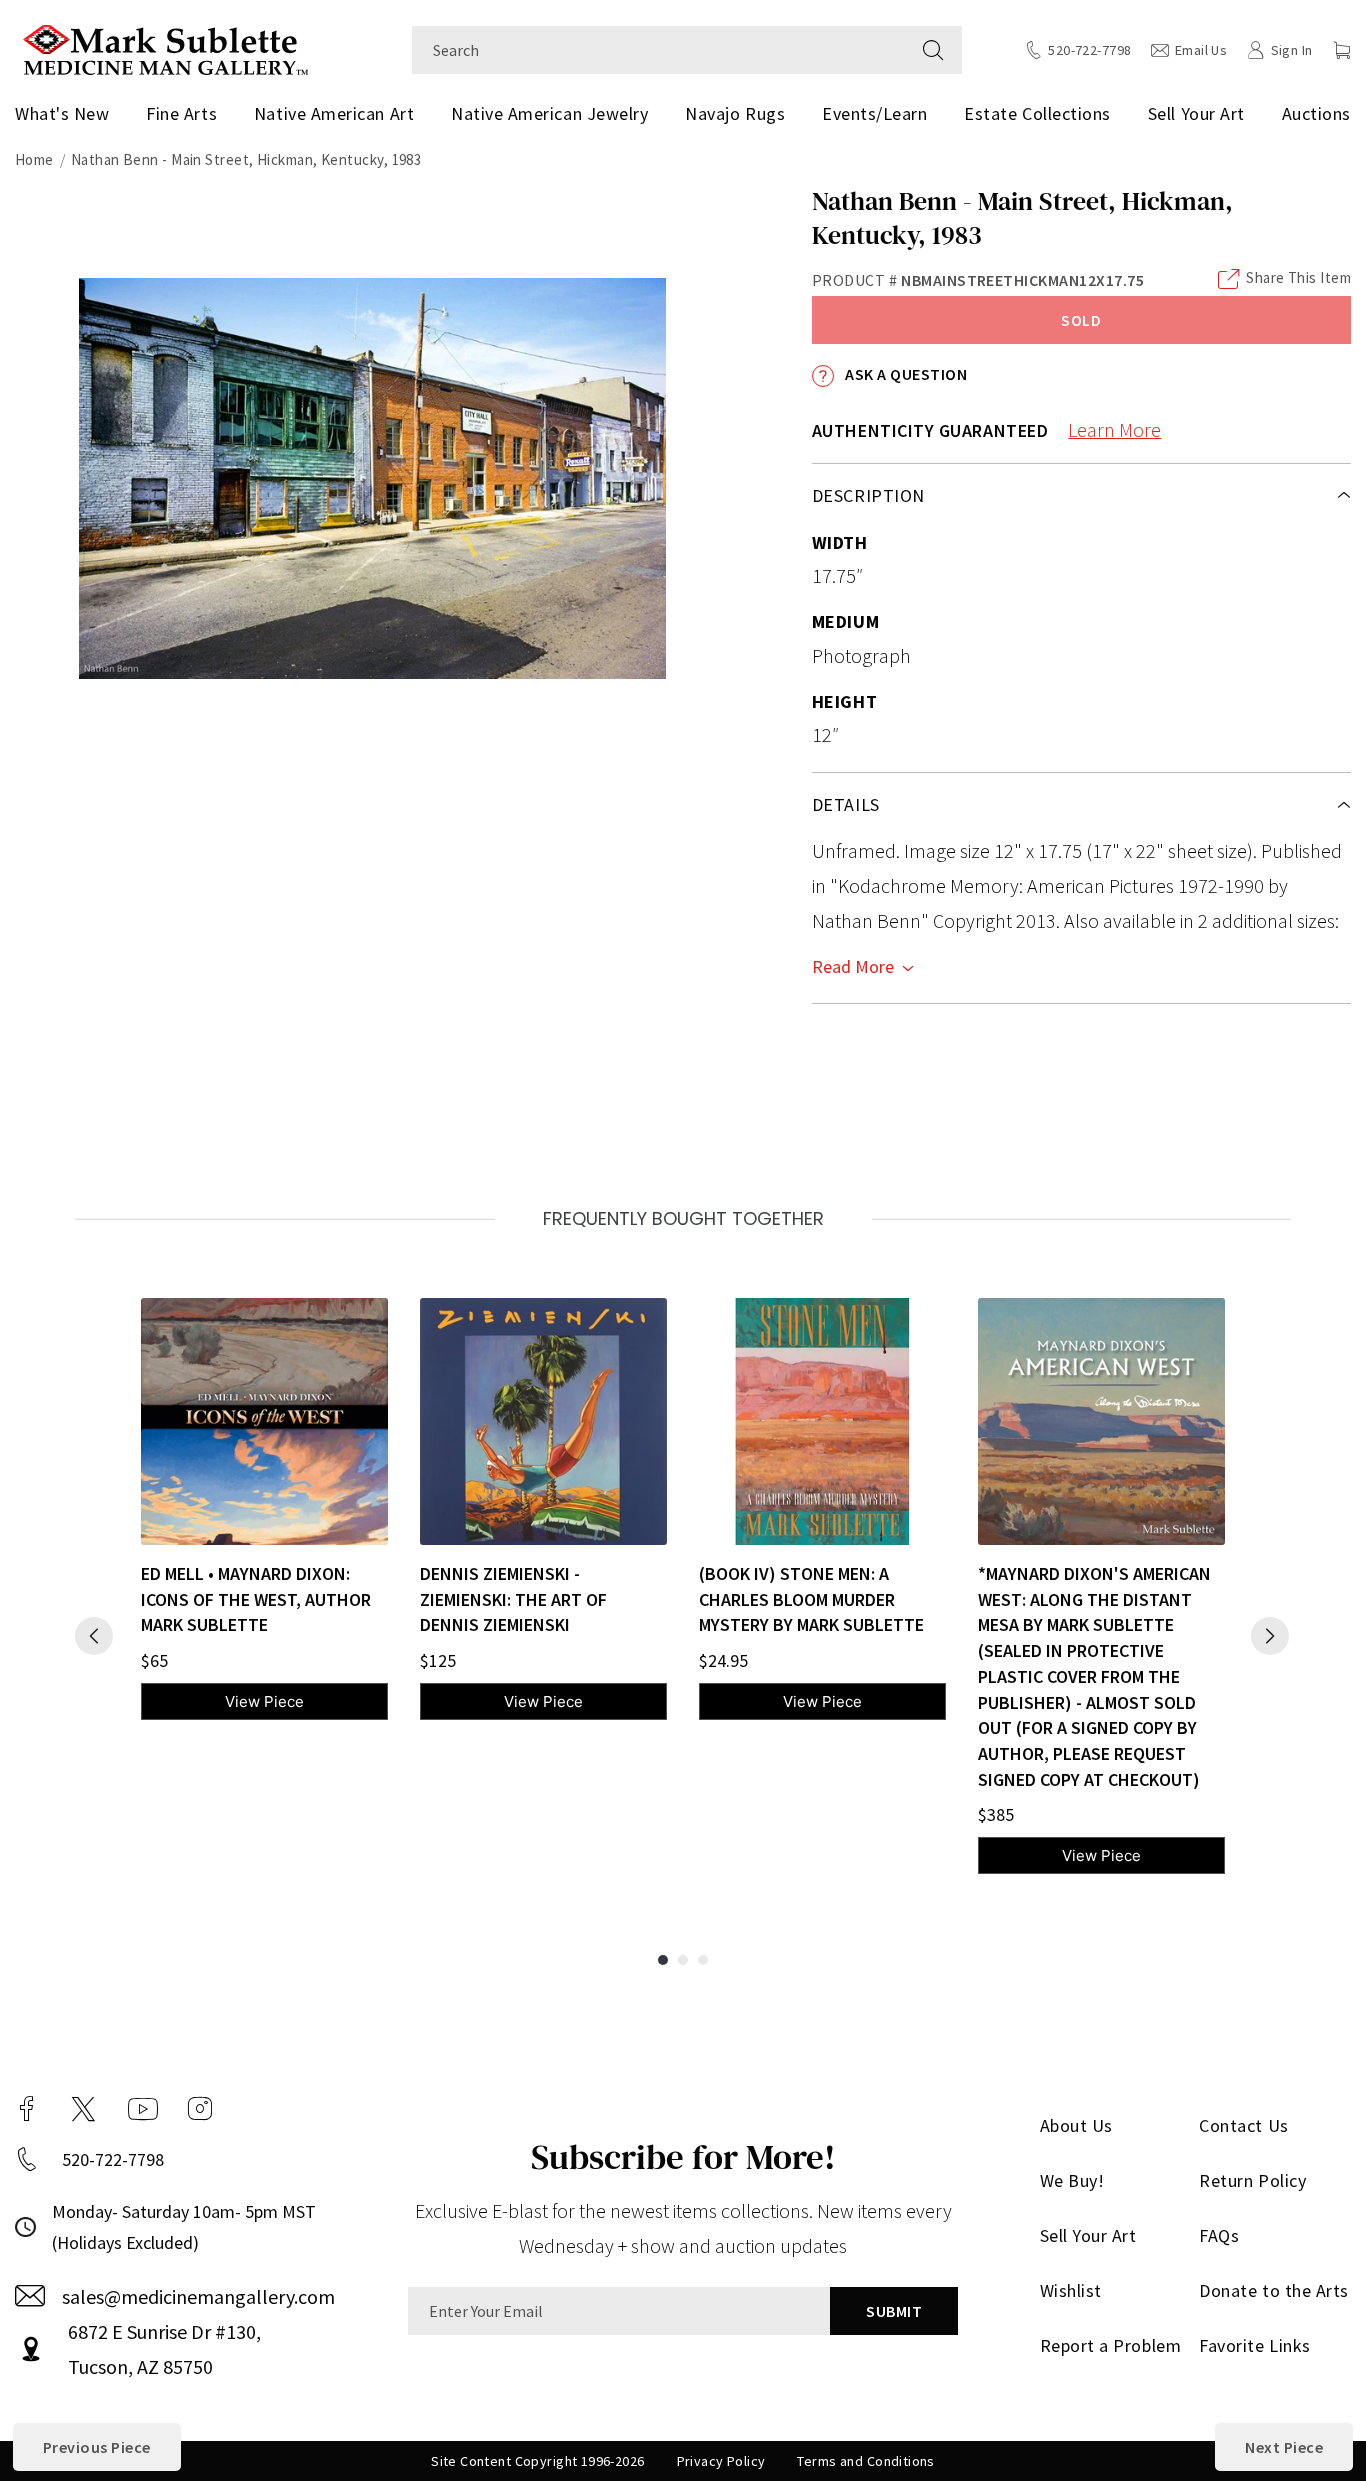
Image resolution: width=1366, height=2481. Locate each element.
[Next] (1270, 1636)
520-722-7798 (113, 2159)
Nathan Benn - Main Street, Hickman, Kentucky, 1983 (246, 159)
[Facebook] (27, 2109)
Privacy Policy (721, 2461)
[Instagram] (200, 2109)
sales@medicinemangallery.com (198, 2296)
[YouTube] (143, 2109)
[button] (1342, 50)
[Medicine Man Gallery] (165, 47)
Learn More (1114, 429)
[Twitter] (83, 2109)
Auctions (1316, 113)
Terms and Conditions (865, 2461)
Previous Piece (97, 2447)
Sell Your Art (1196, 113)
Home (34, 159)
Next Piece (1284, 2447)
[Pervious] (94, 1636)
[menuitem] (66, 114)
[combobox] (658, 50)
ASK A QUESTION (904, 374)
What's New (62, 113)
